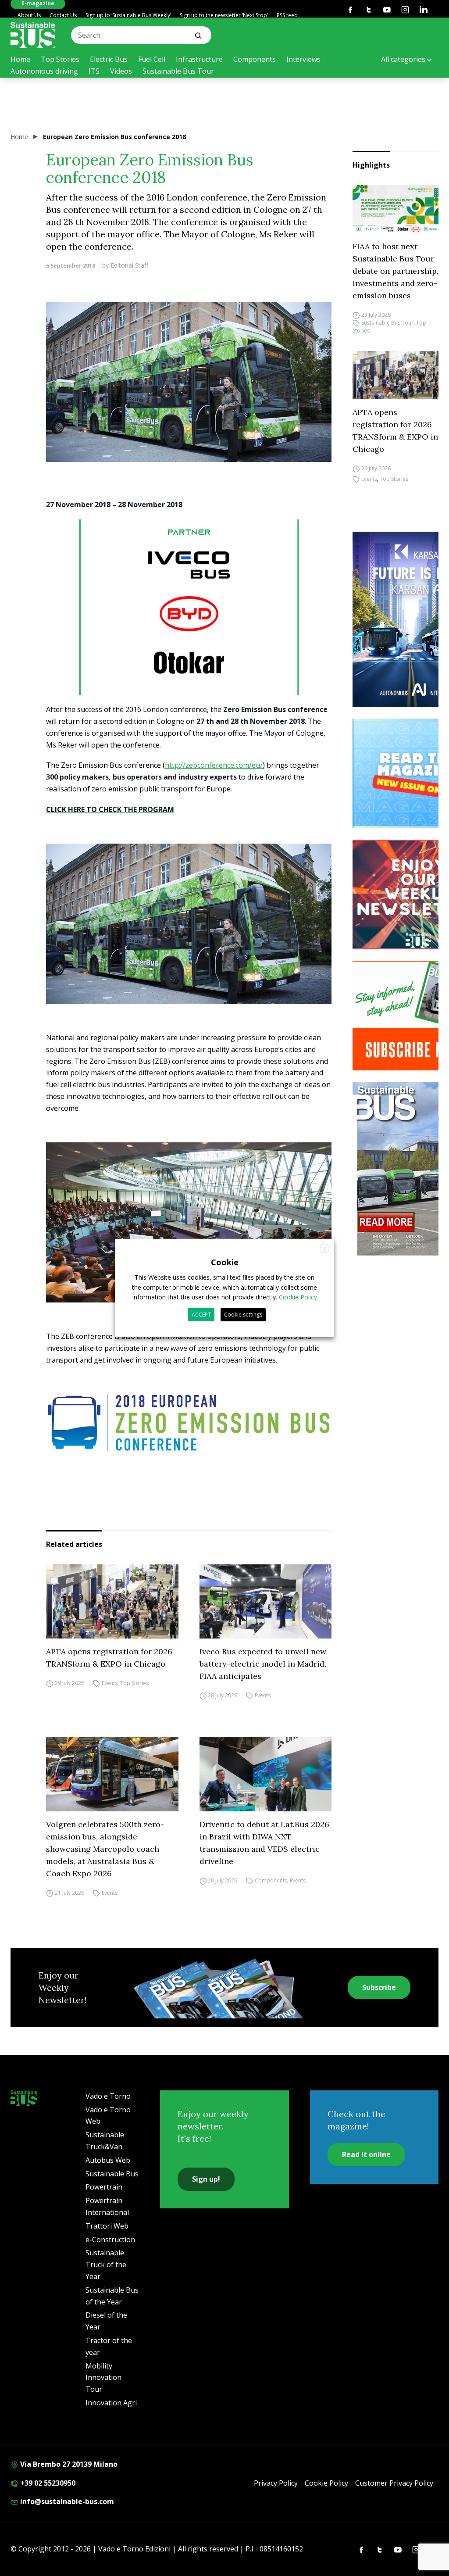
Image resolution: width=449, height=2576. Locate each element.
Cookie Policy (326, 2483)
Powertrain (104, 2187)
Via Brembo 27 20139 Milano (68, 2464)
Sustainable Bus (112, 2174)
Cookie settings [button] (243, 1315)
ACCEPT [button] (201, 1315)
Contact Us (63, 15)
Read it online (366, 2154)
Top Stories (60, 59)
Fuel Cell (152, 59)
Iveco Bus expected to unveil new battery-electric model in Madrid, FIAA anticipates (263, 1664)
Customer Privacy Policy (394, 2483)
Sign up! (206, 2179)
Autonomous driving (44, 71)
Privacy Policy (276, 2483)
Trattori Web (107, 2226)
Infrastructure (199, 59)
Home (20, 59)
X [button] (325, 1249)
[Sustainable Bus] (33, 35)
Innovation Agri (111, 2403)
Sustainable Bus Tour (178, 71)
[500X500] (189, 628)
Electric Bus (109, 59)
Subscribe (379, 1987)
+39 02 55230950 (47, 2483)
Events (369, 479)
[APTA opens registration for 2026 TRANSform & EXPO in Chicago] (396, 375)
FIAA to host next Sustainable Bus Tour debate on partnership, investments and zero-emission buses (396, 271)
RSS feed (287, 15)
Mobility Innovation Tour (103, 2378)
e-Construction (110, 2240)
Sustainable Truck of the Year (106, 2265)
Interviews (303, 59)
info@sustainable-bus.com (66, 2501)
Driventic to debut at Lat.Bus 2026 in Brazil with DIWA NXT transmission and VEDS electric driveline (264, 1843)
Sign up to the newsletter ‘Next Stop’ (224, 15)
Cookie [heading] (225, 1262)
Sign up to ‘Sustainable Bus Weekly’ (128, 15)
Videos (121, 71)
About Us (29, 15)
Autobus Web (108, 2160)
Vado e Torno (108, 2096)
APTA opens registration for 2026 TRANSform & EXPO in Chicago (395, 431)
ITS (94, 71)
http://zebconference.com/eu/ (214, 765)
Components (255, 59)
